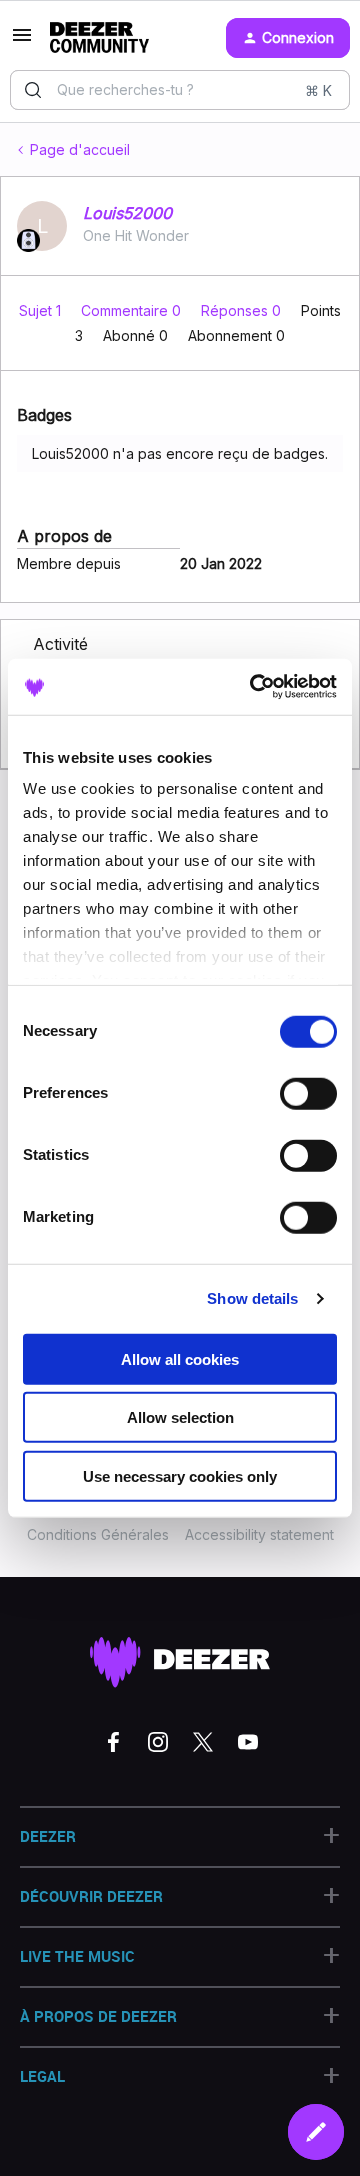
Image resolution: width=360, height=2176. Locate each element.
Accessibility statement (259, 1534)
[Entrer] (33, 90)
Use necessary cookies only (180, 1475)
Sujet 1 (42, 310)
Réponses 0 (243, 310)
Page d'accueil (80, 149)
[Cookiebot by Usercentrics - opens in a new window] (254, 687)
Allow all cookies (180, 1358)
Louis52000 (127, 213)
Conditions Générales (98, 1534)
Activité (60, 644)
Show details (252, 1298)
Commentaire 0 (133, 310)
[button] (22, 41)
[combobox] (180, 90)
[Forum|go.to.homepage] (99, 38)
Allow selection (180, 1417)
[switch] (308, 1093)
